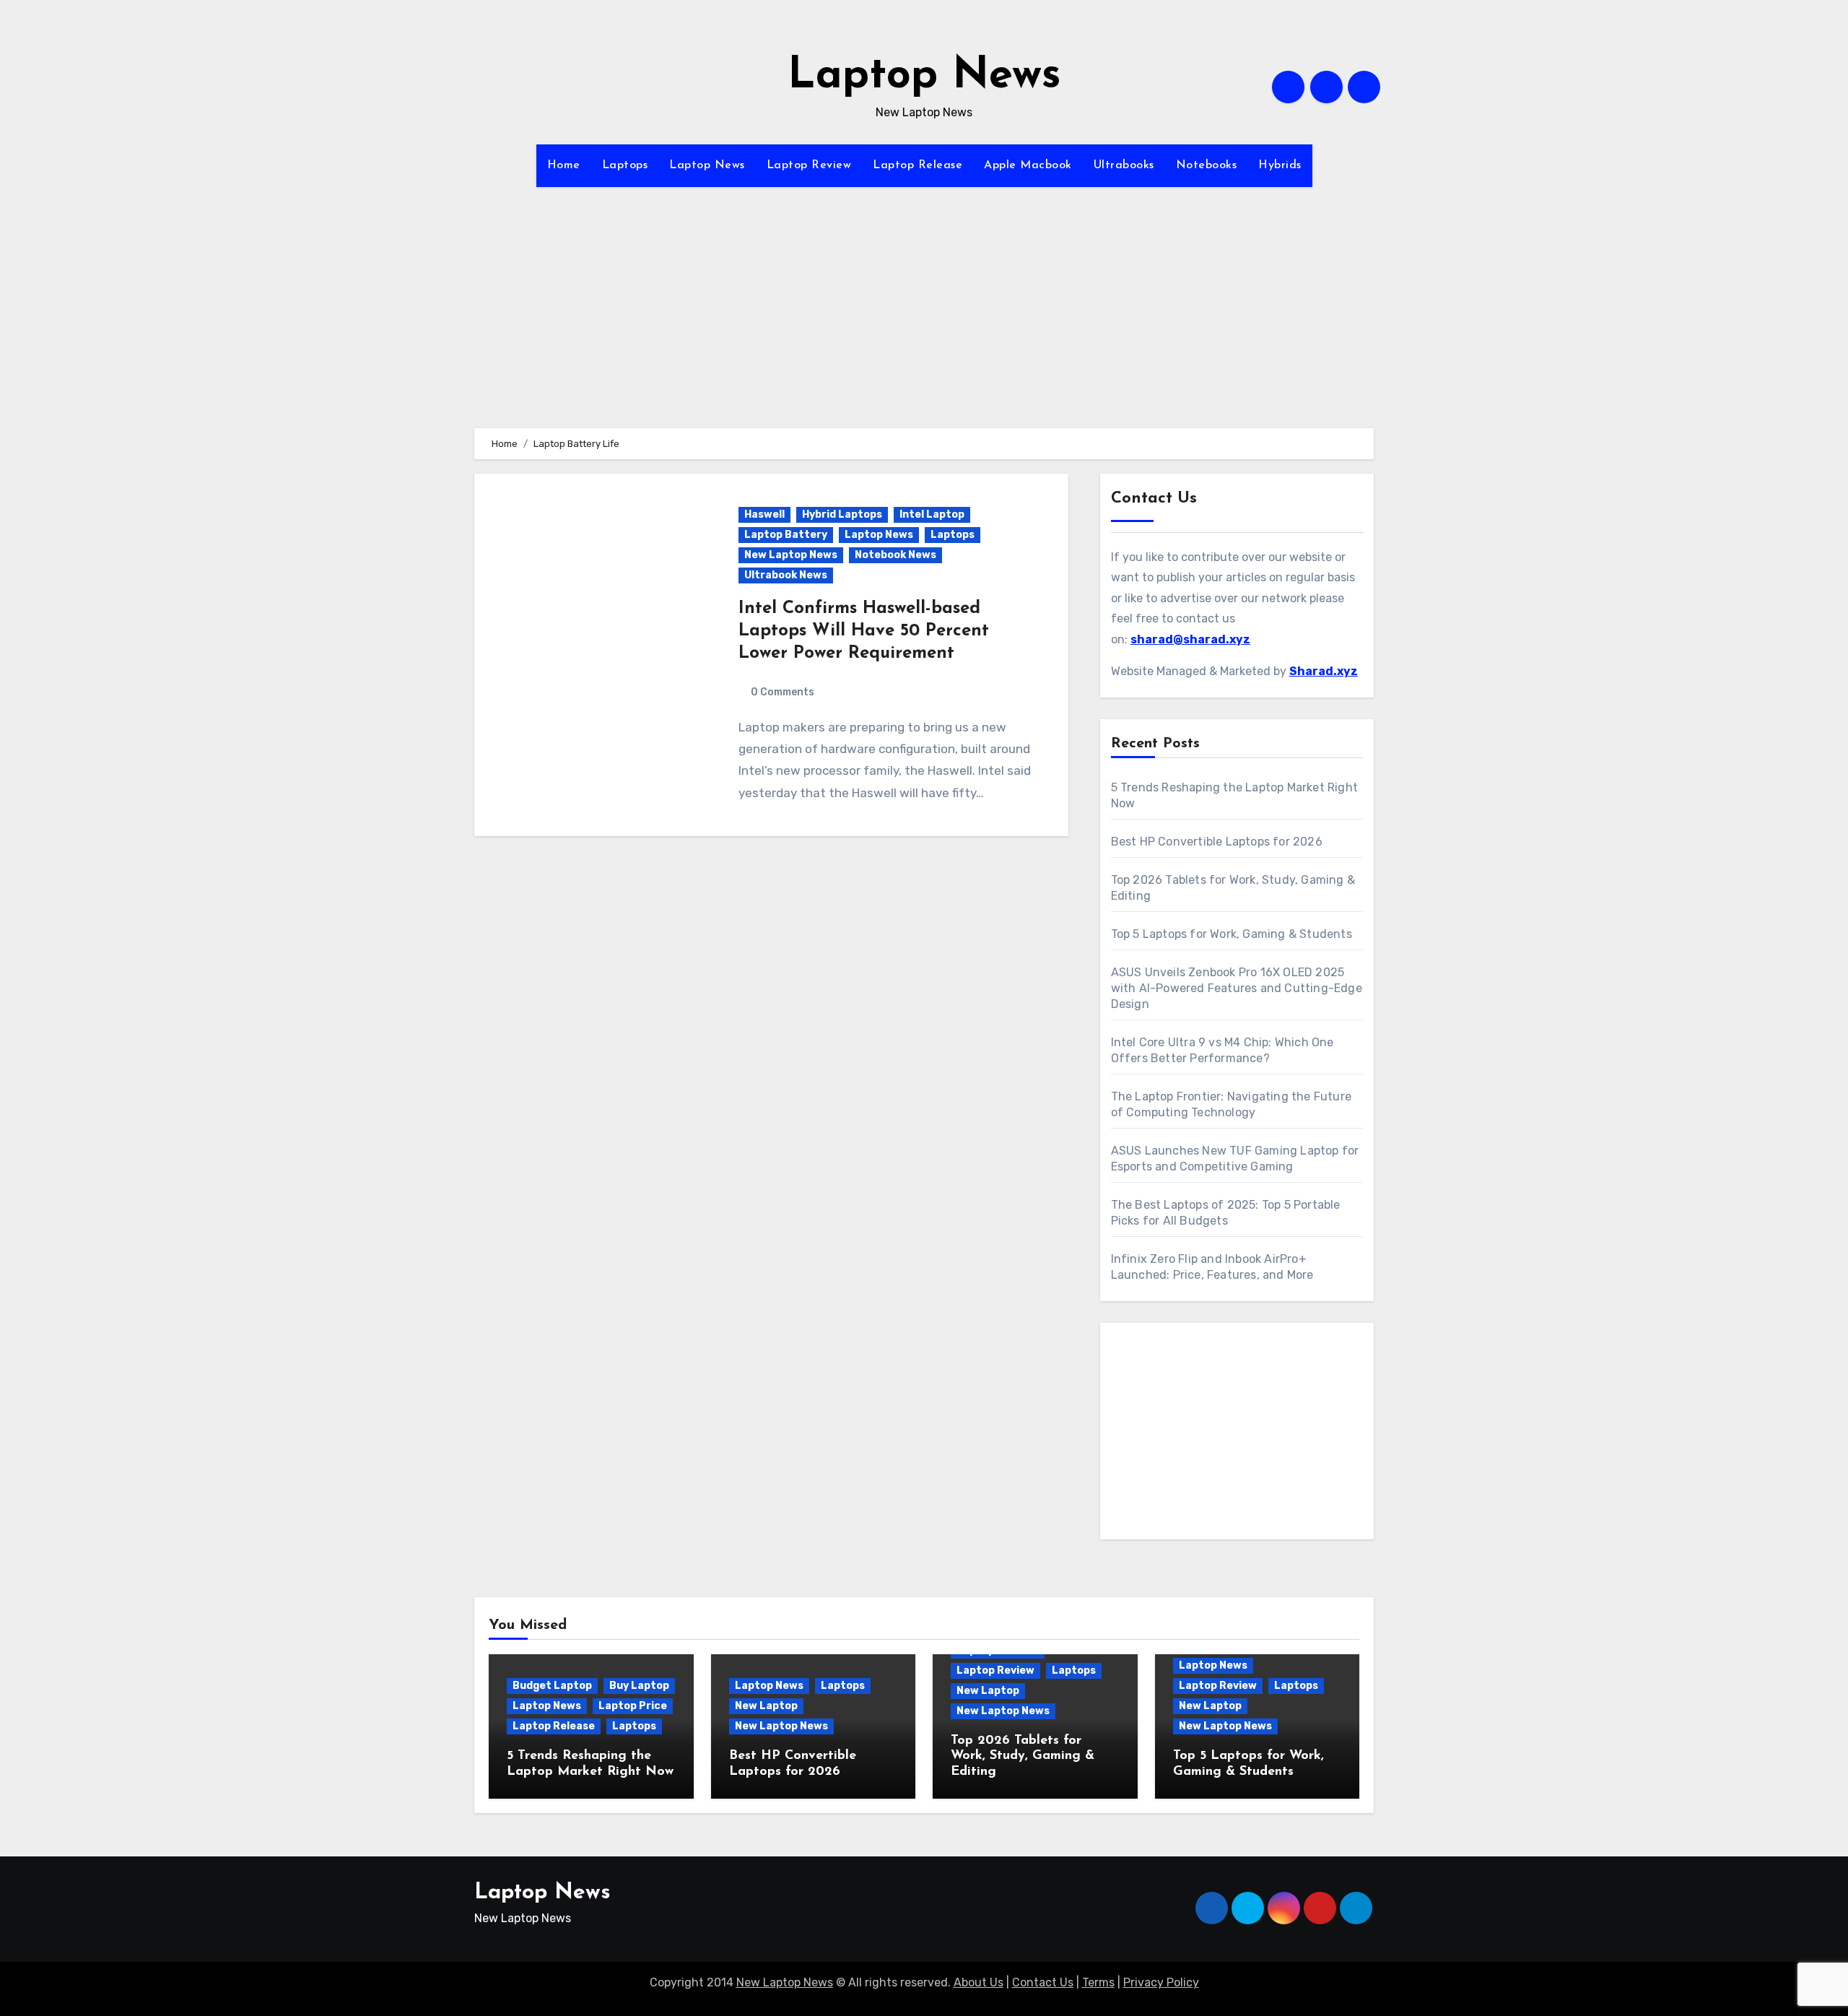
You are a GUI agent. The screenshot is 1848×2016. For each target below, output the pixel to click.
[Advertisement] (924, 327)
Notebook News (895, 555)
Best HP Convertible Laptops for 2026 (1217, 842)
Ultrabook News (786, 575)
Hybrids (1280, 165)
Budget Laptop (552, 1686)
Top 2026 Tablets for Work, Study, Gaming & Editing (1023, 1756)
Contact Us (1043, 1982)
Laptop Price (633, 1706)
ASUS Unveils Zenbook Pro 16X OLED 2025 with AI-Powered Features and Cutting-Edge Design (1237, 988)
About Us (979, 1982)
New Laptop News (791, 555)
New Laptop (766, 1706)
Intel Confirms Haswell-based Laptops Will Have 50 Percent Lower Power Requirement (864, 631)
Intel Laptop (932, 514)
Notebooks (1207, 165)
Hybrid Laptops (842, 514)
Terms (1098, 1982)
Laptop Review (809, 165)
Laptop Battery (786, 535)
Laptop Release (918, 165)
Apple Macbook (1028, 165)
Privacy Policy (1161, 1982)
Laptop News (924, 77)
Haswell (764, 514)
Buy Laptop (639, 1686)
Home (564, 165)
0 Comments (783, 692)
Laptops (625, 165)
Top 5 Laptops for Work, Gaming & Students (1232, 934)
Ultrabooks (1124, 165)
